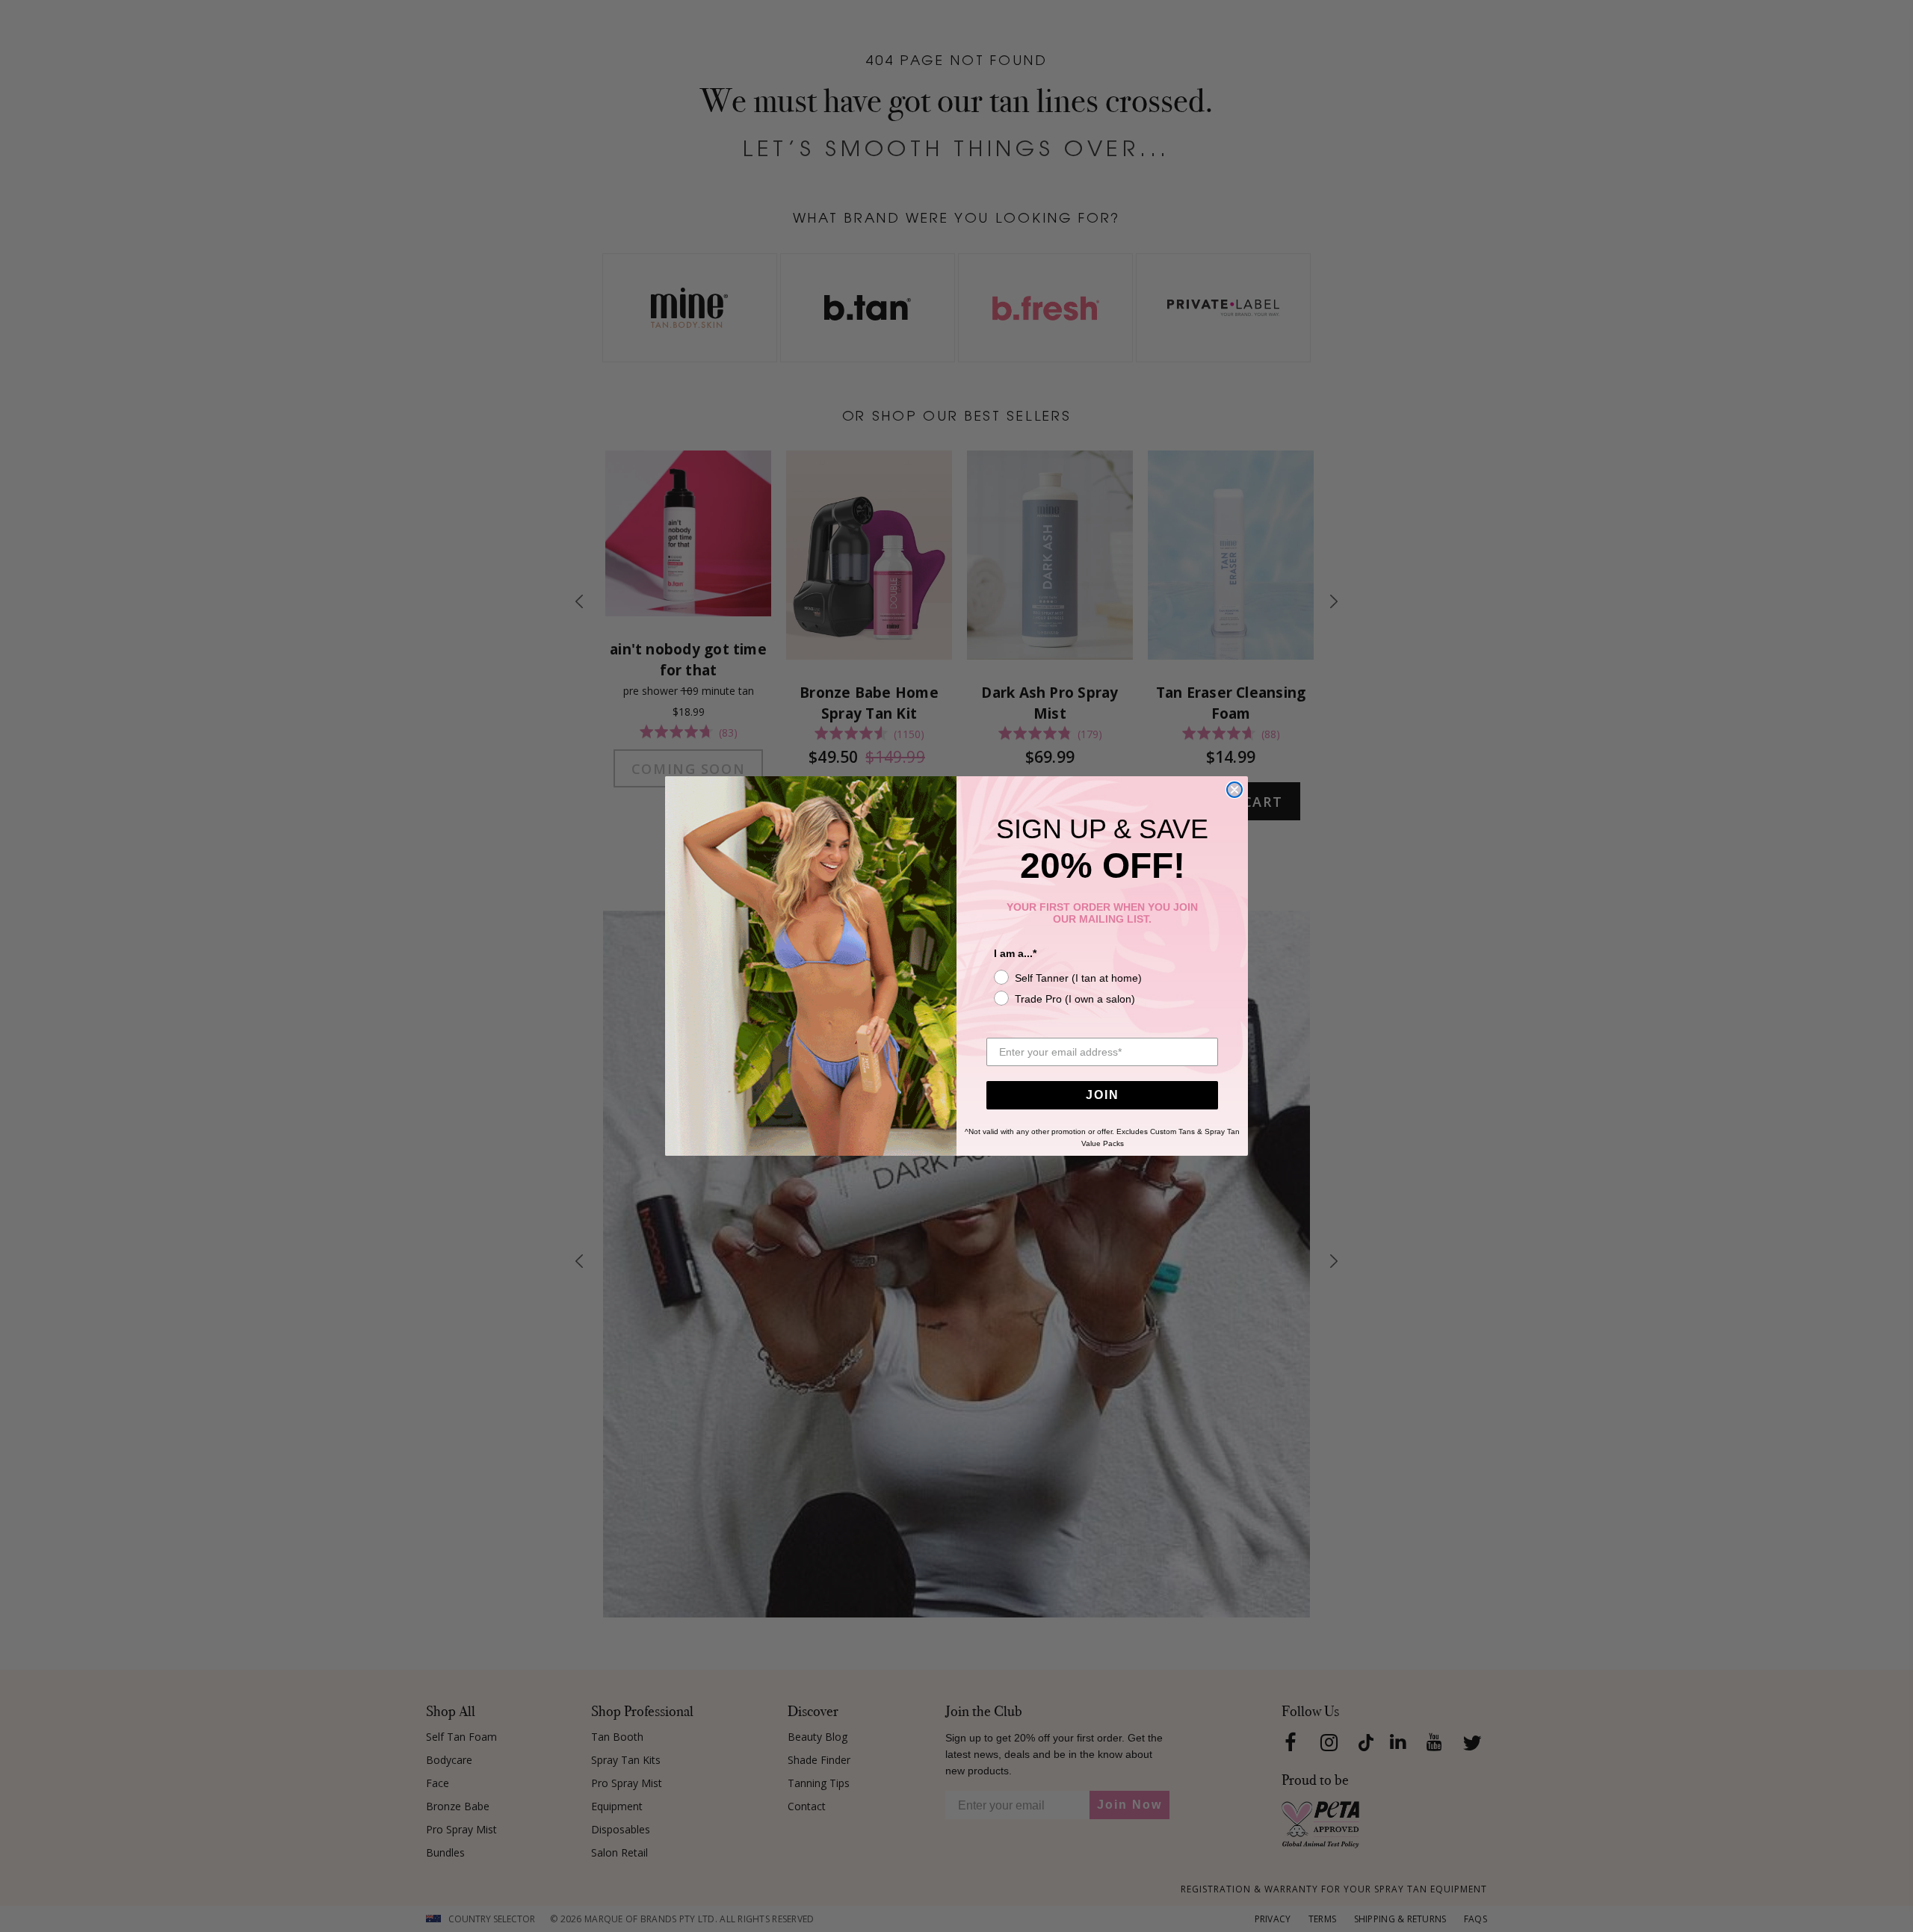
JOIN (1103, 1095)
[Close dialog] (1234, 790)
